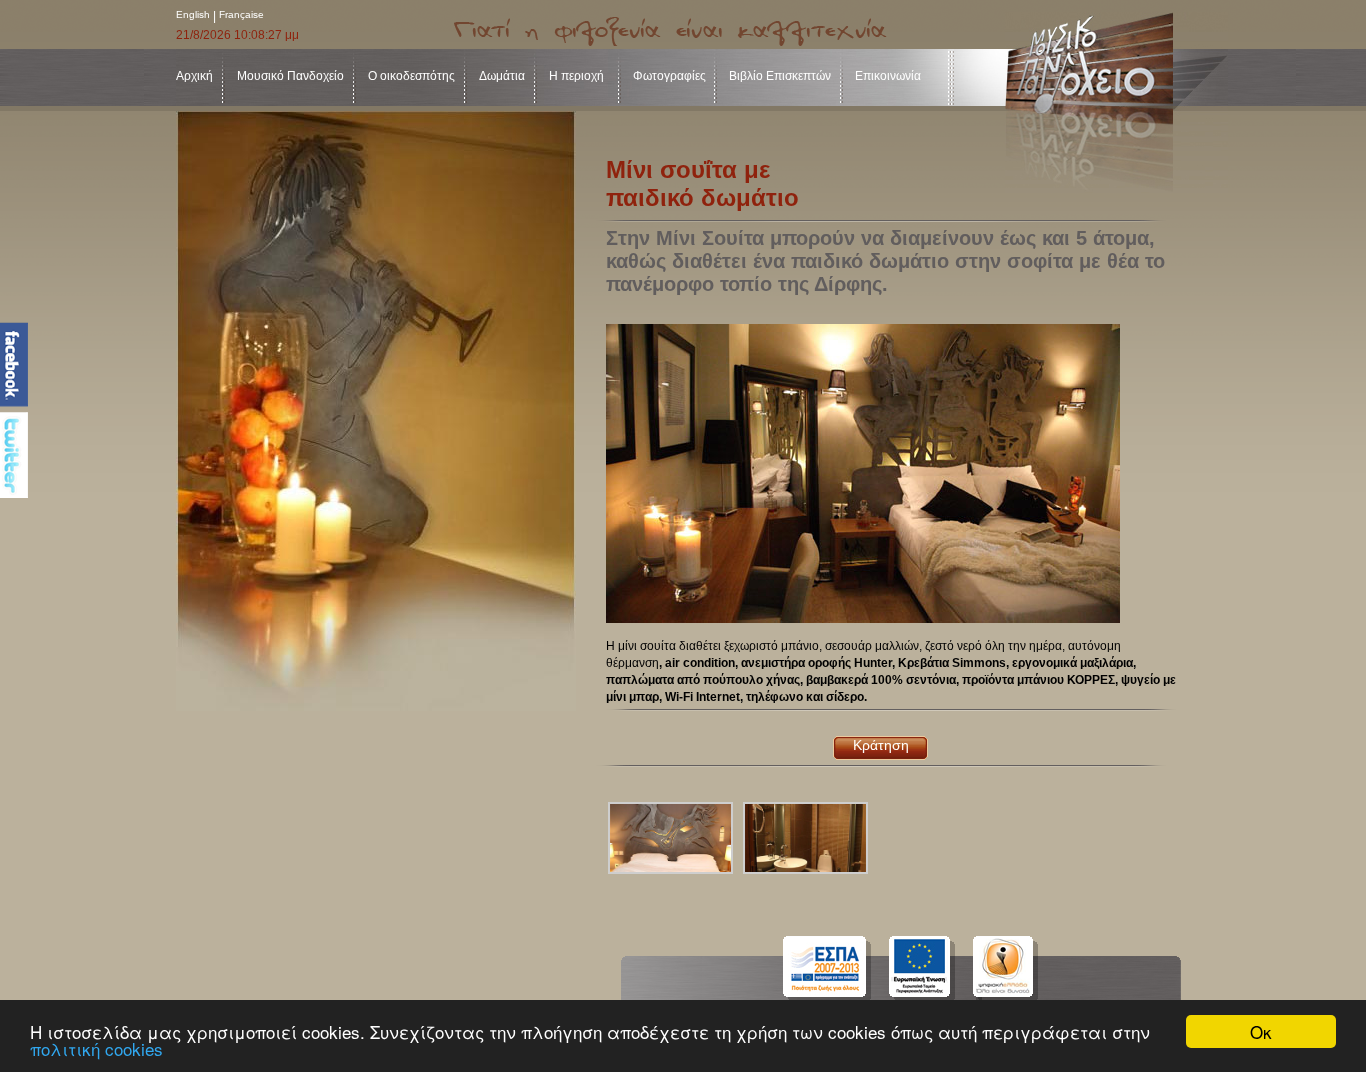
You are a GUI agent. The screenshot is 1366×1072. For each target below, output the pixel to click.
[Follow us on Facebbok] (14, 364)
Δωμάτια (502, 76)
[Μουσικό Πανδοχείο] (1116, 102)
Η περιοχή (576, 76)
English (193, 14)
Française (241, 14)
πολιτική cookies (96, 1048)
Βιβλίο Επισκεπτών (780, 76)
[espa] (830, 969)
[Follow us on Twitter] (14, 455)
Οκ (1261, 1031)
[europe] (936, 969)
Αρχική (194, 76)
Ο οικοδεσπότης (411, 76)
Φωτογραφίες (669, 76)
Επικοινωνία (888, 76)
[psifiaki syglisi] (1020, 969)
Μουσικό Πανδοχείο (290, 76)
